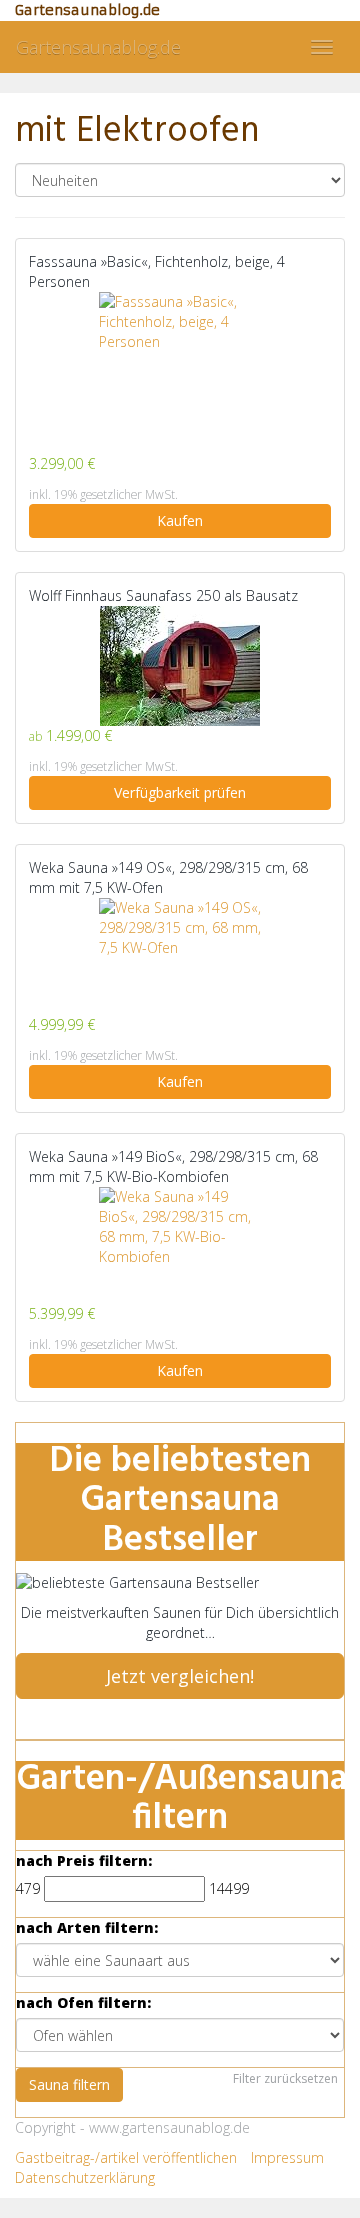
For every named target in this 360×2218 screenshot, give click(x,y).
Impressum (287, 2157)
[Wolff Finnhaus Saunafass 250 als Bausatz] (180, 666)
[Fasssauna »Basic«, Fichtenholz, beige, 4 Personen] (180, 373)
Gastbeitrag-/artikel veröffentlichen (126, 2157)
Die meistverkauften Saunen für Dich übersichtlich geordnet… (180, 1622)
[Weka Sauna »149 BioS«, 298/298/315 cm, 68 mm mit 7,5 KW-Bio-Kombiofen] (180, 1245)
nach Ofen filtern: (83, 2002)
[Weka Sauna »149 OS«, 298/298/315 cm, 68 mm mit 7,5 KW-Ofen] (180, 956)
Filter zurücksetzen (285, 2078)
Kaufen (180, 520)
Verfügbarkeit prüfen (180, 792)
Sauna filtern (69, 2084)
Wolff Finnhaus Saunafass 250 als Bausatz (163, 595)
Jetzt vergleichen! (180, 1676)
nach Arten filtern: (87, 1927)
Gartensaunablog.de (98, 47)
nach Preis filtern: (84, 1860)
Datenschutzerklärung (85, 2177)
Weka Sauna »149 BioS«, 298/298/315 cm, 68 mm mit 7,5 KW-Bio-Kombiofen (173, 1166)
